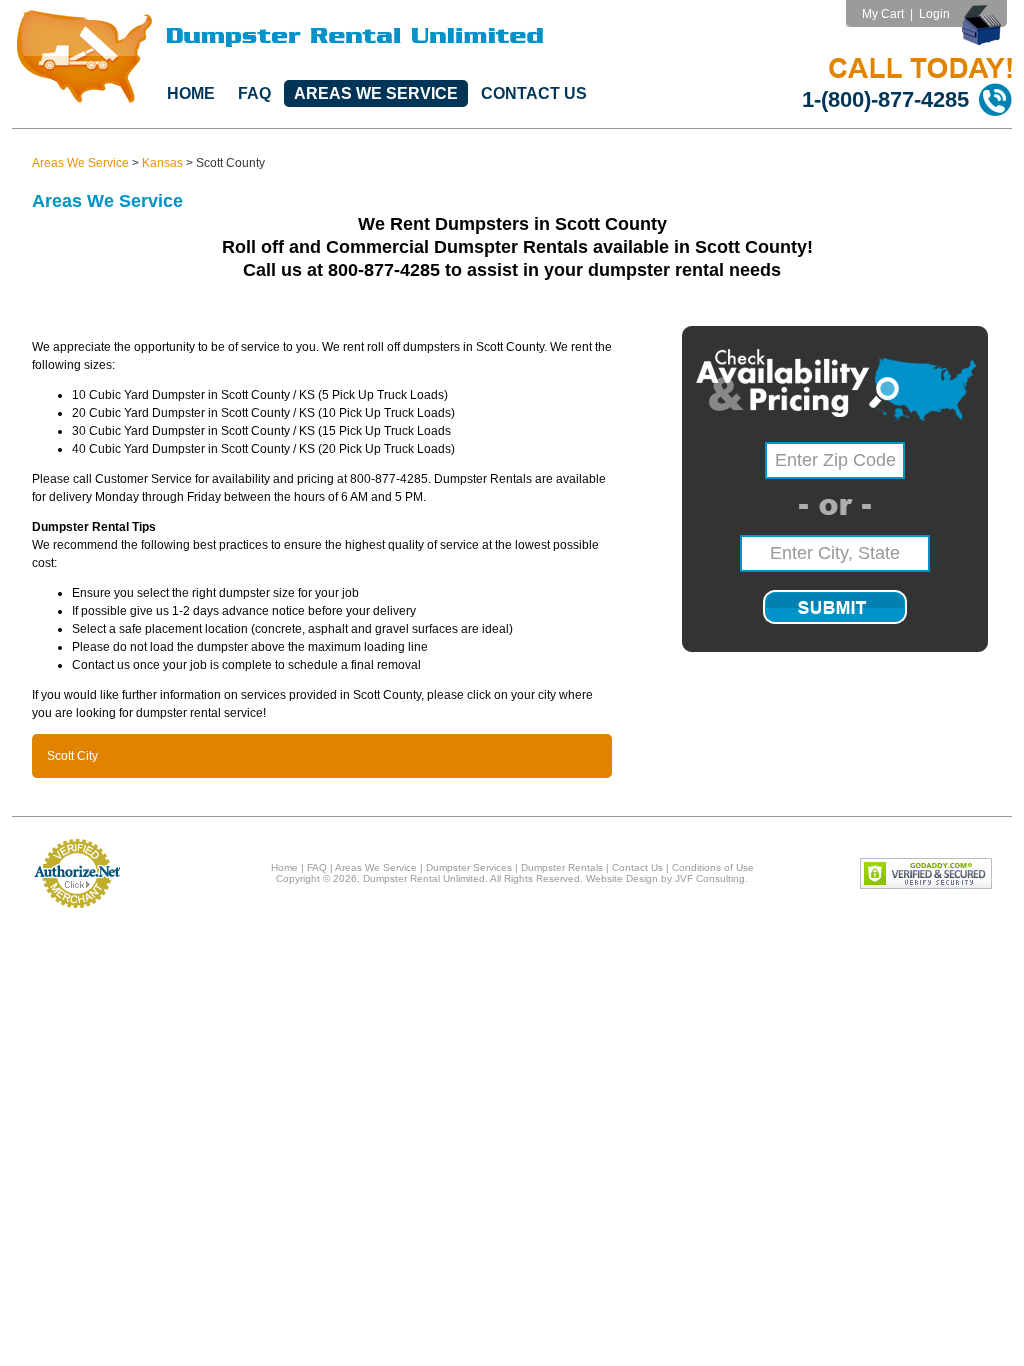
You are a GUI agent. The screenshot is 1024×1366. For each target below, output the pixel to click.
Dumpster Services (469, 867)
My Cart (883, 14)
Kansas (162, 163)
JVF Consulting (710, 878)
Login (934, 14)
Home (191, 93)
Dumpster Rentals (562, 867)
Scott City (72, 756)
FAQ (254, 93)
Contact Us (534, 93)
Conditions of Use (713, 867)
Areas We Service (376, 93)
